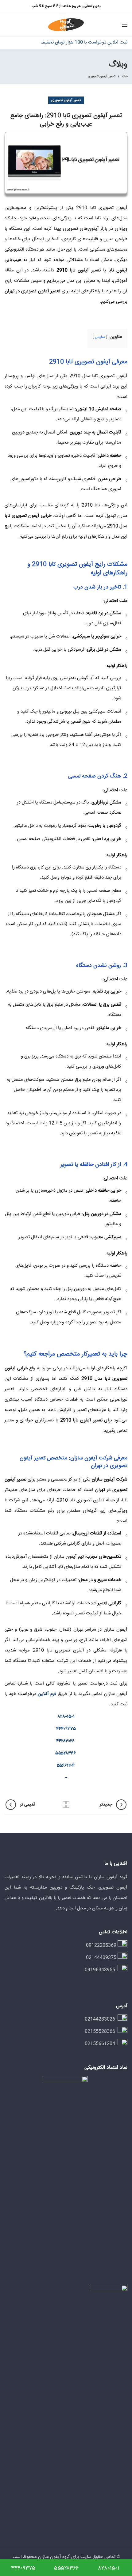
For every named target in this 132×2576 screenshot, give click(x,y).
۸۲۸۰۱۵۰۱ (66, 1717)
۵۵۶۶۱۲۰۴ (66, 1766)
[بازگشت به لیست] (66, 1805)
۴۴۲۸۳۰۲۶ (65, 1741)
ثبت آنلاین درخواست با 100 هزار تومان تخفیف (84, 42)
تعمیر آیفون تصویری (102, 76)
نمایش (100, 337)
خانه (125, 77)
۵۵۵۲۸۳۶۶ (65, 1753)
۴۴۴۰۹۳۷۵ (66, 1729)
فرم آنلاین (47, 1694)
